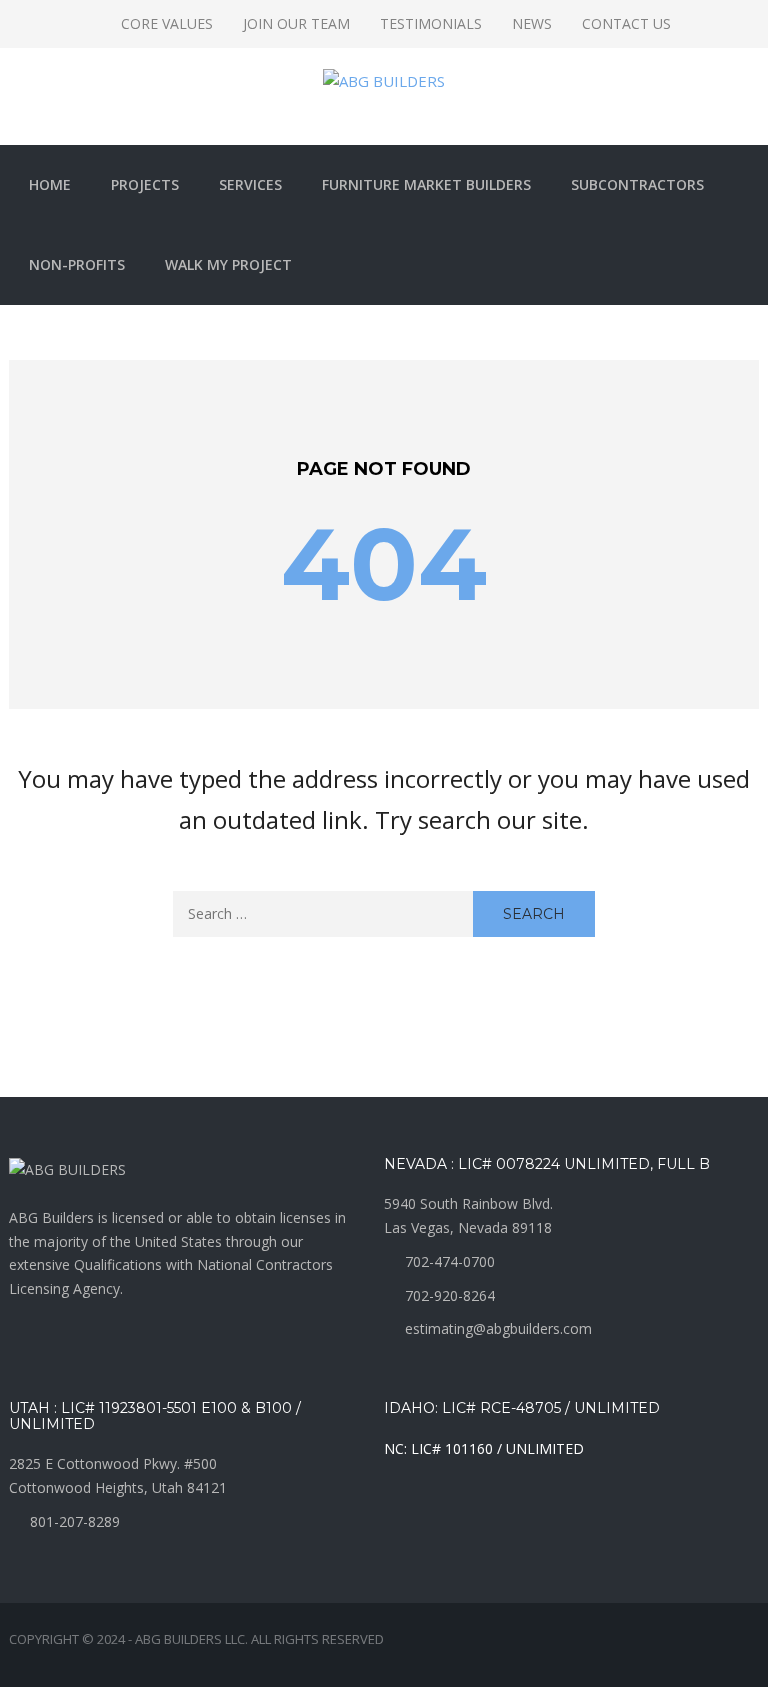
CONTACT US (626, 23)
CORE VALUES (167, 23)
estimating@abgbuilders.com (498, 1328)
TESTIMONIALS (431, 23)
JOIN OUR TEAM (296, 23)
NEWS (532, 23)
